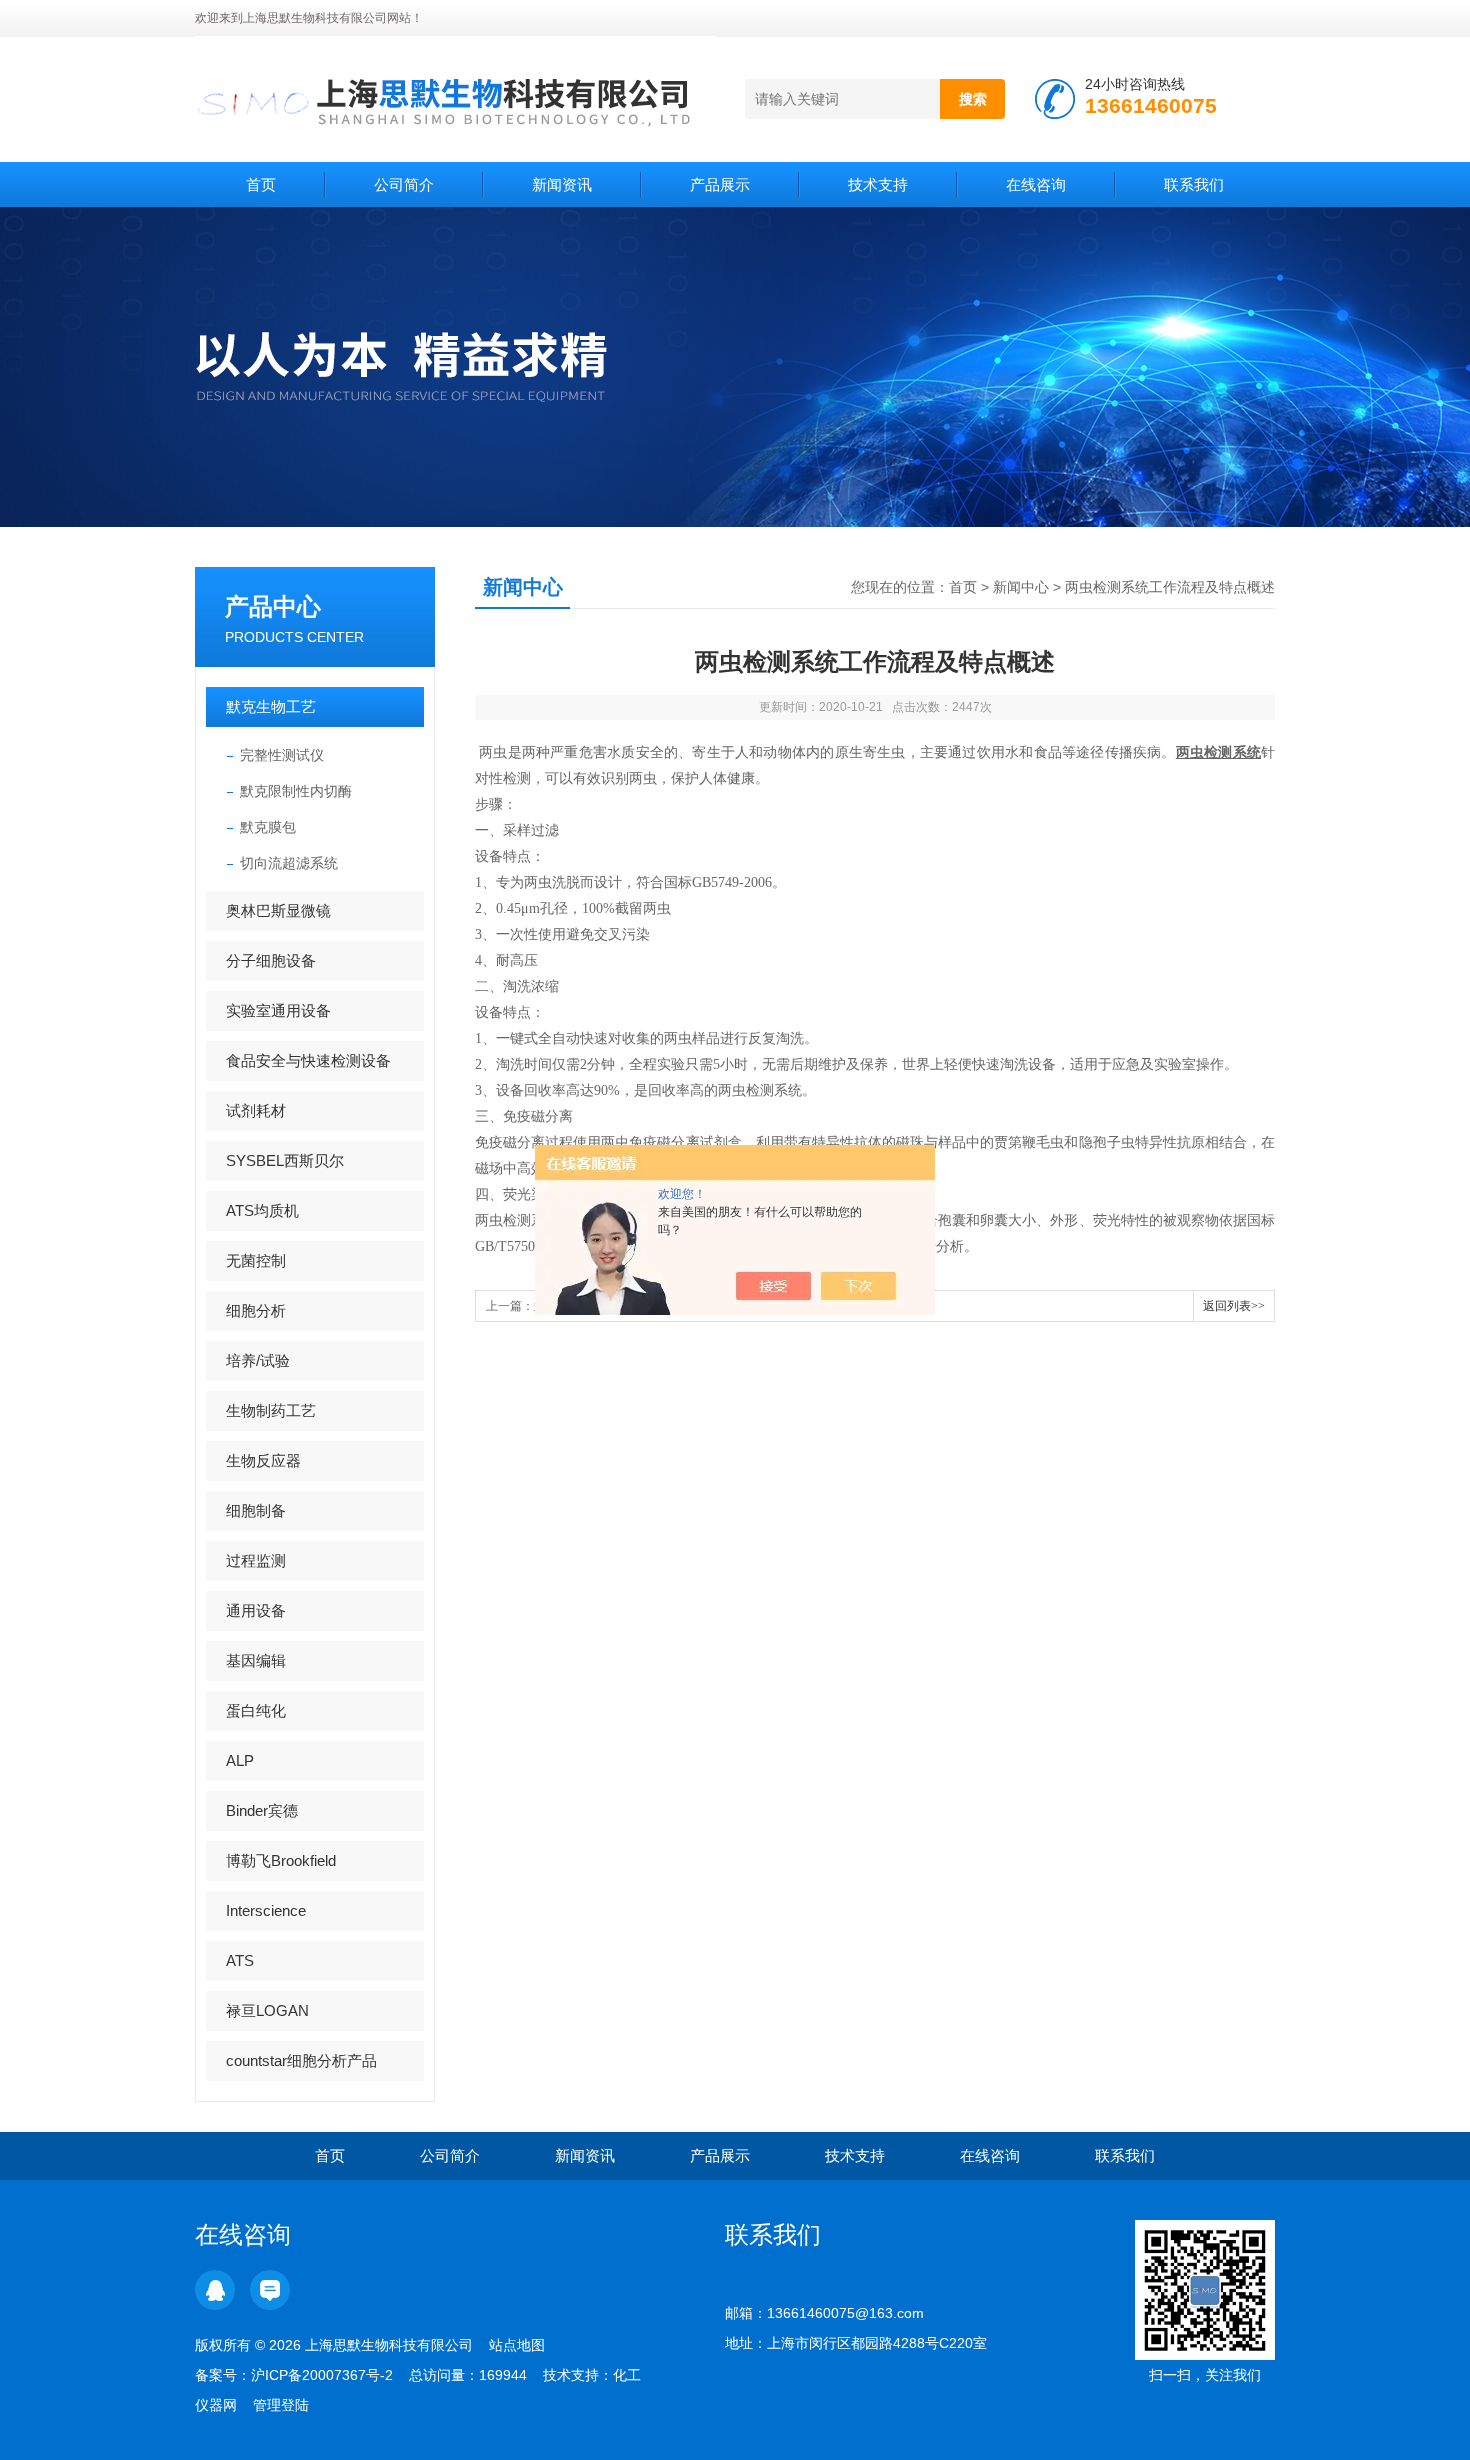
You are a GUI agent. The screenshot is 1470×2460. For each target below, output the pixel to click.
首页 (261, 184)
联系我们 (1194, 184)
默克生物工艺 (271, 706)
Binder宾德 (262, 1810)
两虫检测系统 (1218, 752)
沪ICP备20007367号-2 (322, 2375)
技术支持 (878, 184)
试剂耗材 (256, 1110)
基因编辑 (256, 1660)
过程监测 (256, 1560)
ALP (240, 1760)
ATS (240, 1960)
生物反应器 (263, 1460)
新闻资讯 (562, 184)
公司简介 (404, 184)
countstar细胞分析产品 (301, 2060)
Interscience (266, 1910)
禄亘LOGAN (267, 2010)
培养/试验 (258, 1360)
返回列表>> (1234, 1306)
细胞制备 (256, 1510)
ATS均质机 (262, 1210)
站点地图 (517, 2345)
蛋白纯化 (256, 1710)
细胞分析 (256, 1310)
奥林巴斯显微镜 (278, 910)
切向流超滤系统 (289, 863)
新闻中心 (1021, 587)
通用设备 (256, 1610)
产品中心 (273, 606)
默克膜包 (268, 827)
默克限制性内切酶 (296, 791)
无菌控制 (256, 1260)
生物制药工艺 (271, 1410)
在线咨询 (1036, 184)
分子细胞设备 (271, 960)
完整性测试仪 (282, 755)
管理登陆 (281, 2405)
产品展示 (720, 184)
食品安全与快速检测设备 (308, 1060)
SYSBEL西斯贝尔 (285, 1160)
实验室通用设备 (278, 1010)
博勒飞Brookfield (281, 1860)
